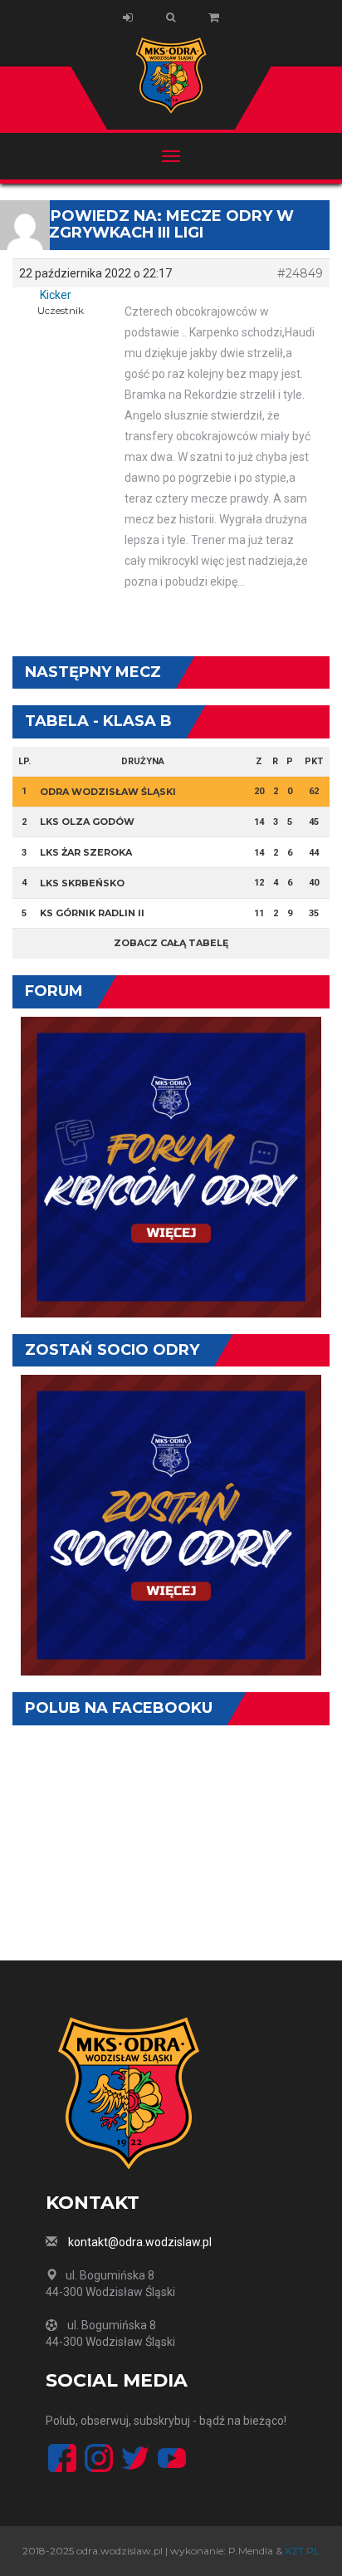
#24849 (300, 273)
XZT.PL (302, 2551)
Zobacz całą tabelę (171, 943)
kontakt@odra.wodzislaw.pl (140, 2242)
